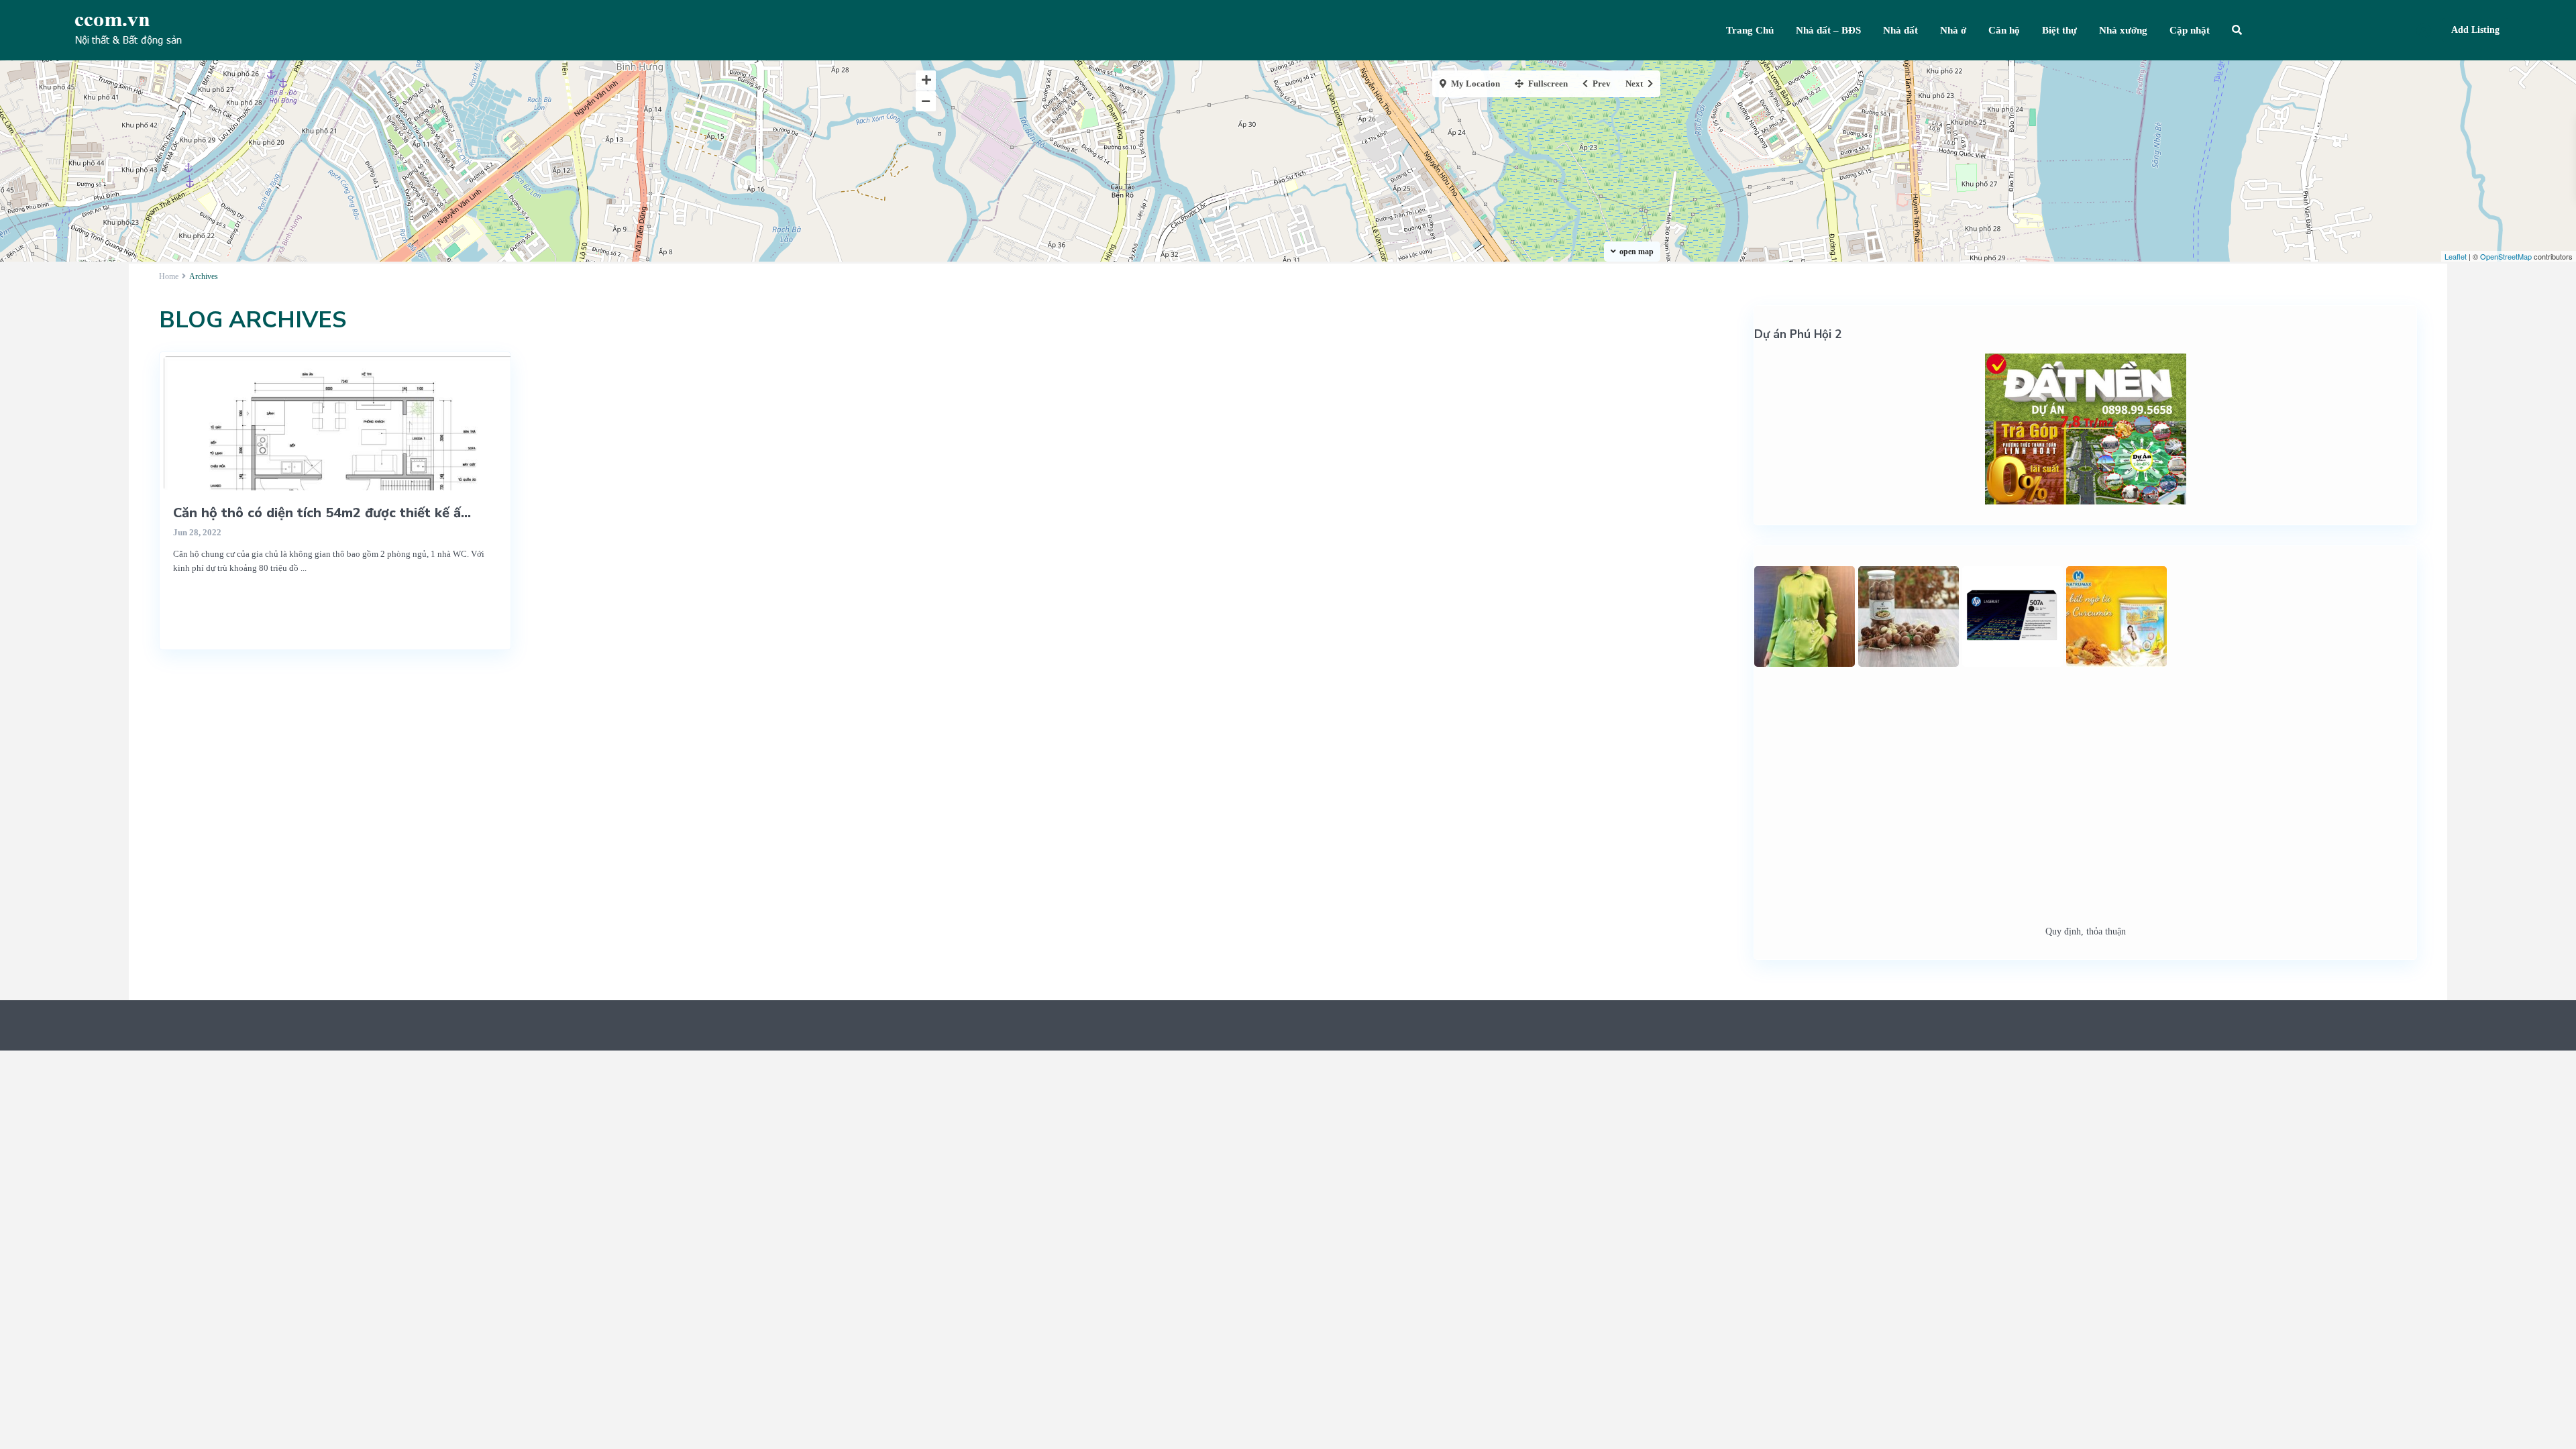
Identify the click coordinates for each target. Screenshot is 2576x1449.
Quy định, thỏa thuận (2086, 931)
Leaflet (2456, 256)
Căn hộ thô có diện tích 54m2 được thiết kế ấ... (322, 513)
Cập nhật (2190, 30)
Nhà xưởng (2123, 30)
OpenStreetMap (2506, 256)
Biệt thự (2059, 30)
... (304, 568)
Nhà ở (1953, 30)
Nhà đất (1900, 30)
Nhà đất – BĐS (1828, 30)
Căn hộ (2004, 30)
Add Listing (2475, 30)
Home (169, 276)
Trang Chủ (1750, 30)
